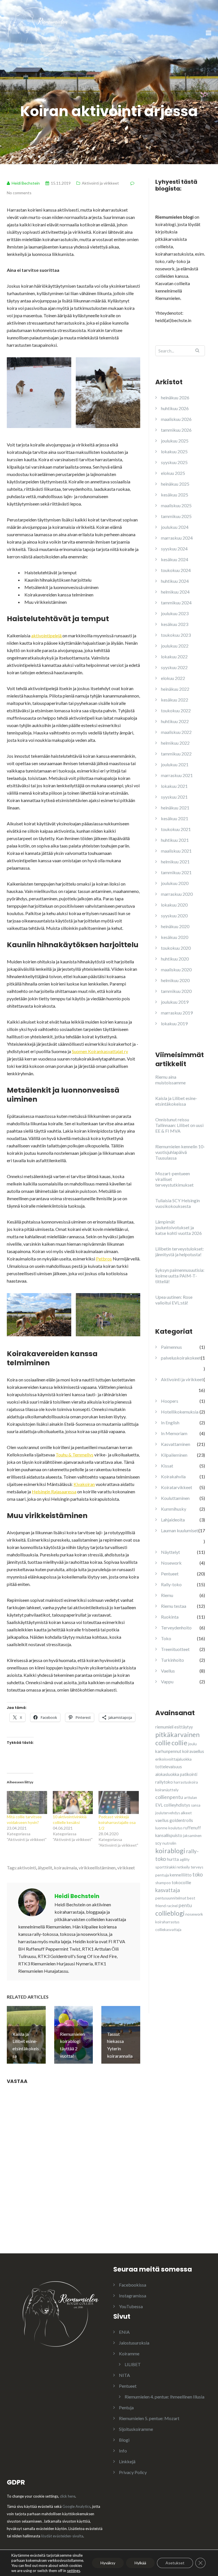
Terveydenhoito (176, 1628)
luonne (161, 1828)
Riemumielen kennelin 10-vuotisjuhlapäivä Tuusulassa (180, 1152)
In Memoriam (174, 1433)
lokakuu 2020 (174, 905)
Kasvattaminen (176, 1444)
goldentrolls (181, 1820)
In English (170, 1422)
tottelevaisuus (169, 1767)
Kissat (167, 1466)
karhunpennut (168, 1751)
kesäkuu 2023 (175, 624)
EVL (159, 1805)
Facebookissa (133, 2285)
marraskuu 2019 (177, 1013)
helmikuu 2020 (175, 980)
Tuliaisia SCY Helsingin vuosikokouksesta (178, 1203)
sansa (196, 1805)
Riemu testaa (174, 1606)
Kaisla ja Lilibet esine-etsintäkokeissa (176, 1101)
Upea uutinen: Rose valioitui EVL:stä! (174, 1300)
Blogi (124, 2440)
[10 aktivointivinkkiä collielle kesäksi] (73, 1802)
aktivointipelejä (47, 635)
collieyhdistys (177, 1805)
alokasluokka (167, 1774)
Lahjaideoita (173, 1520)
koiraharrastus (167, 1922)
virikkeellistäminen (97, 1868)
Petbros (104, 1259)
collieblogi (170, 1913)
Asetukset (175, 2563)
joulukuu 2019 (175, 1002)
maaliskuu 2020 (176, 969)
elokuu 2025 (173, 473)
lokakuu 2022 (174, 656)
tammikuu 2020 (176, 991)
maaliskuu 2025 (176, 505)
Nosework (171, 1563)
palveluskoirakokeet (181, 1358)
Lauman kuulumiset (180, 1530)
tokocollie (181, 1882)
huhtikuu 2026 (175, 408)
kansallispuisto (169, 1835)
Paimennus (171, 1347)
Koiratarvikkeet (177, 1487)
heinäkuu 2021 (175, 808)
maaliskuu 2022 (176, 732)
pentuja (162, 1875)
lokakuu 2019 (174, 1023)
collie (179, 1743)
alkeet (186, 1813)
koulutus (175, 1828)
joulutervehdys (168, 1813)
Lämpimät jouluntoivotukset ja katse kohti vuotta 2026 (179, 1227)
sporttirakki (165, 1867)
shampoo (163, 1883)
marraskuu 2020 (177, 894)
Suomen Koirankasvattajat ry (100, 1051)
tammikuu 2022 (176, 754)
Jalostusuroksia (134, 2343)
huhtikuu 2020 (175, 959)
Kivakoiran (84, 1484)
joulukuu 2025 (175, 441)
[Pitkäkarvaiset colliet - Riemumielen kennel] (38, 33)
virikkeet (126, 1868)
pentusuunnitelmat (171, 1898)
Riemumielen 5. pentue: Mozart (149, 2418)
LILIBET (133, 2364)
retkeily (183, 1867)
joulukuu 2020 (175, 883)
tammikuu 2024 (176, 603)
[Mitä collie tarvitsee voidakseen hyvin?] (27, 1802)
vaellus (162, 1820)
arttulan (190, 1798)
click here (68, 2496)
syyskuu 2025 (174, 462)
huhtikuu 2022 (175, 721)
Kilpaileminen (174, 1455)
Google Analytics (76, 2506)
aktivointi (27, 1868)
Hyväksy (108, 2563)
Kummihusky (174, 1509)
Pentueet (170, 1574)
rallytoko (164, 1782)
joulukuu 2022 (175, 646)
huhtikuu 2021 (175, 840)
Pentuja (126, 2407)
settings (74, 2571)
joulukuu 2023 (175, 613)
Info (123, 2451)
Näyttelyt (170, 1552)
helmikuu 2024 (175, 592)
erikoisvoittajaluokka (173, 1759)
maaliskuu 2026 (176, 419)
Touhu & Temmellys (75, 1455)
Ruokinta (170, 1617)
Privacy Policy (133, 2472)
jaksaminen (192, 1836)
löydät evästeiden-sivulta (62, 2536)
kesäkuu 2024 (175, 559)
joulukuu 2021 (175, 764)
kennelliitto (181, 1875)
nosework (194, 1914)
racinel (172, 1906)
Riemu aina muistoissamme (170, 1080)
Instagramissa (133, 2296)
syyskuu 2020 (174, 916)
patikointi (189, 1774)
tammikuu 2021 (176, 872)
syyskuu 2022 (174, 667)
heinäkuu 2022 (175, 689)
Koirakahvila (173, 1476)
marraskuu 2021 (177, 775)
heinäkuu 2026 (175, 397)
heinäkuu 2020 (175, 926)
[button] (39, 393)
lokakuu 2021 (174, 786)
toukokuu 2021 (176, 829)
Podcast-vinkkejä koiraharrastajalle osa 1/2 (117, 1822)
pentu (185, 1905)
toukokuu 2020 (176, 948)
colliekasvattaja (168, 1930)
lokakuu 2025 (174, 451)
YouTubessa (131, 2306)
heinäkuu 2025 (175, 484)
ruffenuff (192, 1828)
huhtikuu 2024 (175, 581)
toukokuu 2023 (176, 635)
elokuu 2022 (173, 678)
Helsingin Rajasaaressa (54, 1491)
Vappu (167, 1682)
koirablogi (170, 1851)
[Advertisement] (187, 1983)
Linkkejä (127, 2461)
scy (158, 1843)
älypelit (45, 1868)
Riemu (167, 1595)
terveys (197, 1867)
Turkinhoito (172, 1660)
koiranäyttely (167, 1790)
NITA (124, 2375)
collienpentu (169, 1797)
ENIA (124, 2332)
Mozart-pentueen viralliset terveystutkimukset (174, 1179)
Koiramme (129, 2353)
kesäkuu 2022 (175, 700)
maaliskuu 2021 (176, 851)
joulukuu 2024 (175, 527)
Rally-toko (171, 1584)
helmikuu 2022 (175, 743)
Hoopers (170, 1401)
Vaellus (168, 1671)
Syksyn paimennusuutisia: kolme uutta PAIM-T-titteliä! (180, 1276)
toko (198, 1874)
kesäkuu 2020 (175, 937)
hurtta (173, 1859)
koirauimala (65, 1868)
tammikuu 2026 (176, 430)
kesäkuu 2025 (175, 495)
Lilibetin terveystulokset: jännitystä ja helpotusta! (180, 1252)
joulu (192, 1744)
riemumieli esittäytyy (174, 1727)
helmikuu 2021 (175, 862)
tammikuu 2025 (176, 516)
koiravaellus (193, 1751)
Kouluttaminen (175, 1498)
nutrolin (169, 1843)
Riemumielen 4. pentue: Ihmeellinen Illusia (164, 2397)
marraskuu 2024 (177, 538)
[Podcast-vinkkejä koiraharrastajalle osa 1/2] (119, 1802)
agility (185, 1859)
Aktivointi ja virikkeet (100, 183)
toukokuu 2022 (176, 710)
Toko (166, 1638)
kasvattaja (168, 1890)
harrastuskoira (186, 1782)
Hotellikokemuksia (180, 1412)
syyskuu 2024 (174, 549)
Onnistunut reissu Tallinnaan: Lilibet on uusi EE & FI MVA (179, 1125)
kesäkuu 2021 (175, 818)
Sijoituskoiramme (136, 2429)
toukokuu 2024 (176, 570)
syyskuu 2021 (174, 797)
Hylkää (140, 2563)
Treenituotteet (175, 1649)
